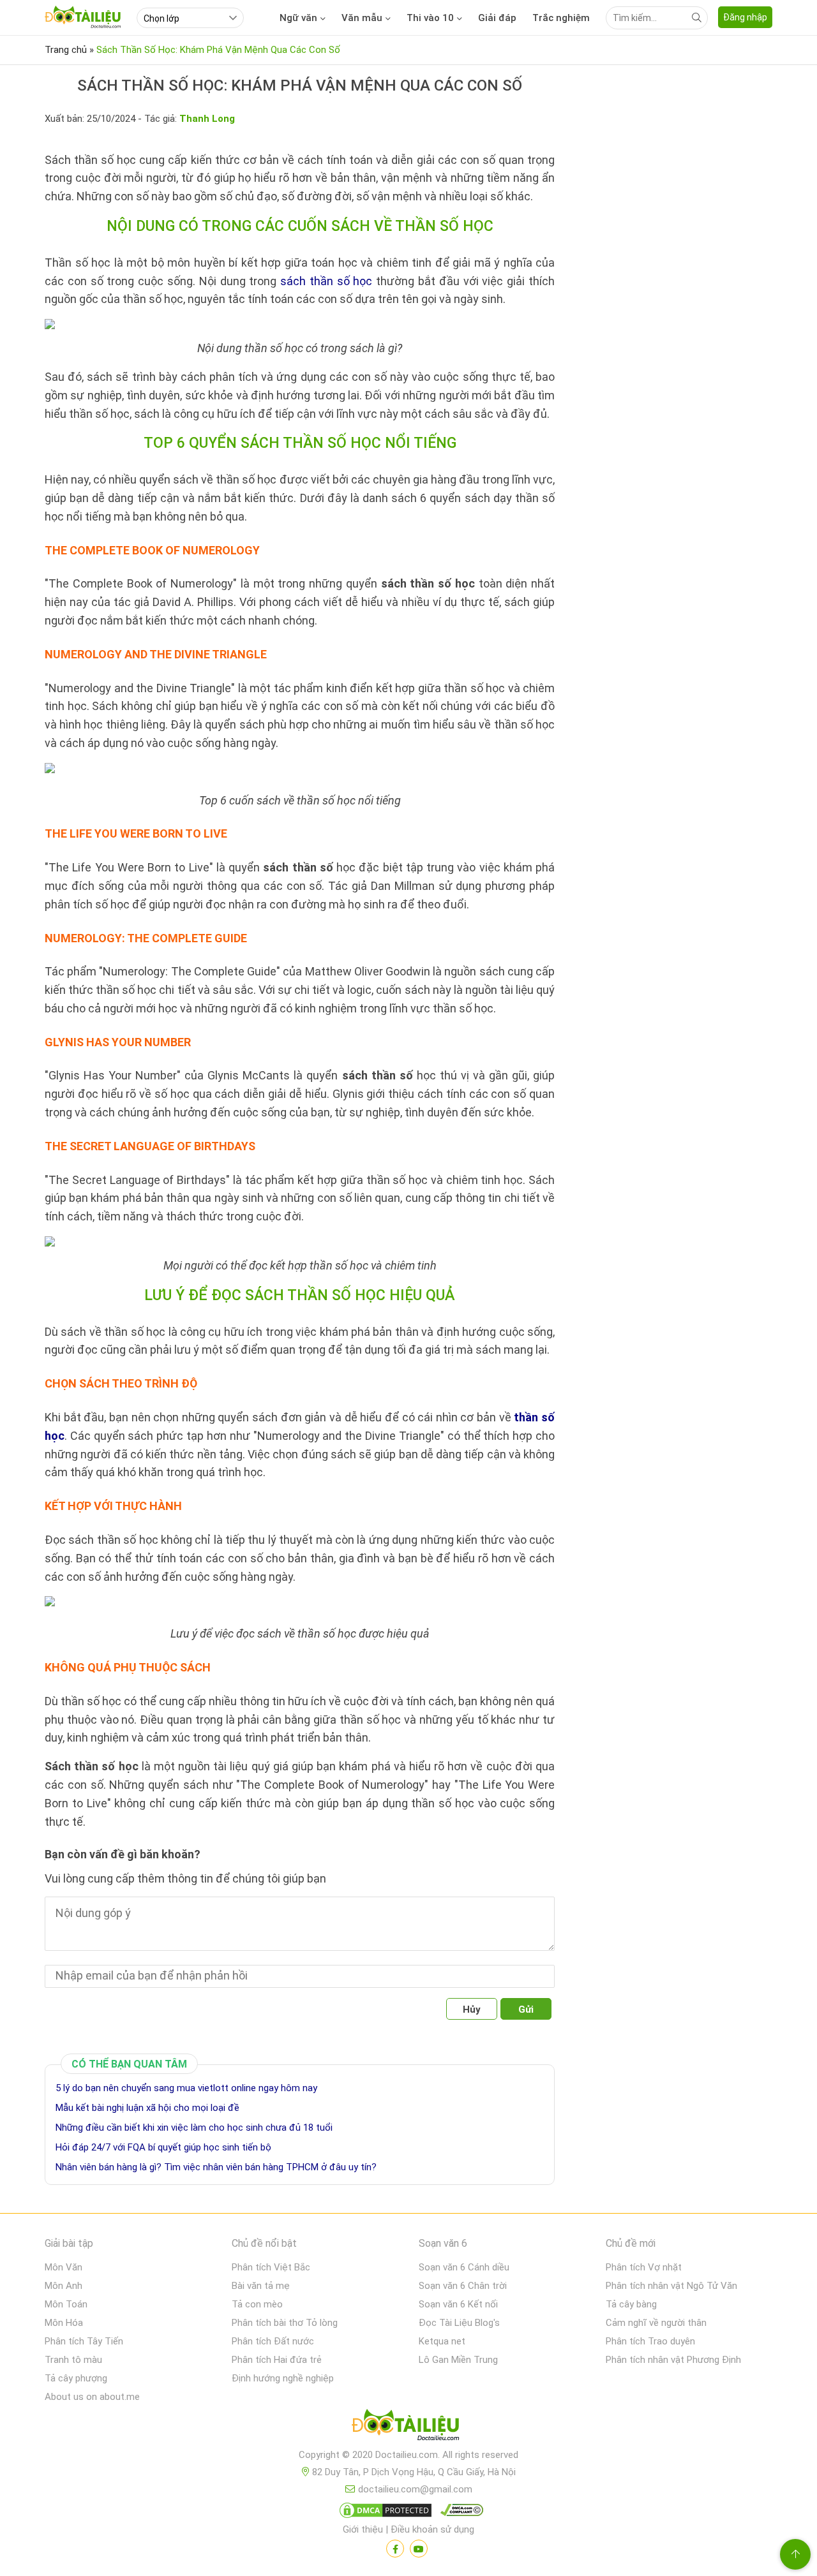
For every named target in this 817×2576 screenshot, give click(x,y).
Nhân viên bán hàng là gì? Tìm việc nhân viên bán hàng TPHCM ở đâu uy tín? (216, 2167)
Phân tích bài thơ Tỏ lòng (285, 2323)
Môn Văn (64, 2267)
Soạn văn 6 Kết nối (458, 2304)
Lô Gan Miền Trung (458, 2360)
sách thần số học (326, 281)
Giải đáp (497, 18)
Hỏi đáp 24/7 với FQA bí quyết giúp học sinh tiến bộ (163, 2147)
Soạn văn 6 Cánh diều (464, 2267)
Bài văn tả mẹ (261, 2286)
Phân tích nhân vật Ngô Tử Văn (671, 2286)
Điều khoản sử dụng (432, 2529)
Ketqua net (442, 2341)
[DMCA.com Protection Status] (384, 2513)
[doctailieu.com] (408, 2427)
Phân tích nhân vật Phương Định (673, 2360)
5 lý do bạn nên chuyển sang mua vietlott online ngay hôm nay (188, 2088)
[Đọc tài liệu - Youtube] (419, 2549)
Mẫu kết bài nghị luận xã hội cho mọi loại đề (147, 2108)
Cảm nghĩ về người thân (656, 2323)
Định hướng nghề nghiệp (283, 2378)
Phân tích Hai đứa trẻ (277, 2360)
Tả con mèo (257, 2304)
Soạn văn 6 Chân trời (463, 2286)
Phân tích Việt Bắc (271, 2267)
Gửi (526, 2010)
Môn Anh (64, 2286)
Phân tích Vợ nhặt (644, 2267)
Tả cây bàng (631, 2304)
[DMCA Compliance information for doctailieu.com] (459, 2513)
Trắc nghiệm (561, 18)
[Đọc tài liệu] (395, 2549)
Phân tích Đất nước (273, 2341)
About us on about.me (92, 2397)
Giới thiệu (363, 2529)
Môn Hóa (64, 2323)
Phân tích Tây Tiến (84, 2341)
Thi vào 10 (430, 18)
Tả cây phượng (76, 2378)
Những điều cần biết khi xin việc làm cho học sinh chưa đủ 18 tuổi (194, 2128)
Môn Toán (66, 2304)
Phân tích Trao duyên (650, 2341)
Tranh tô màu (73, 2360)
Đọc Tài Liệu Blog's (459, 2323)
